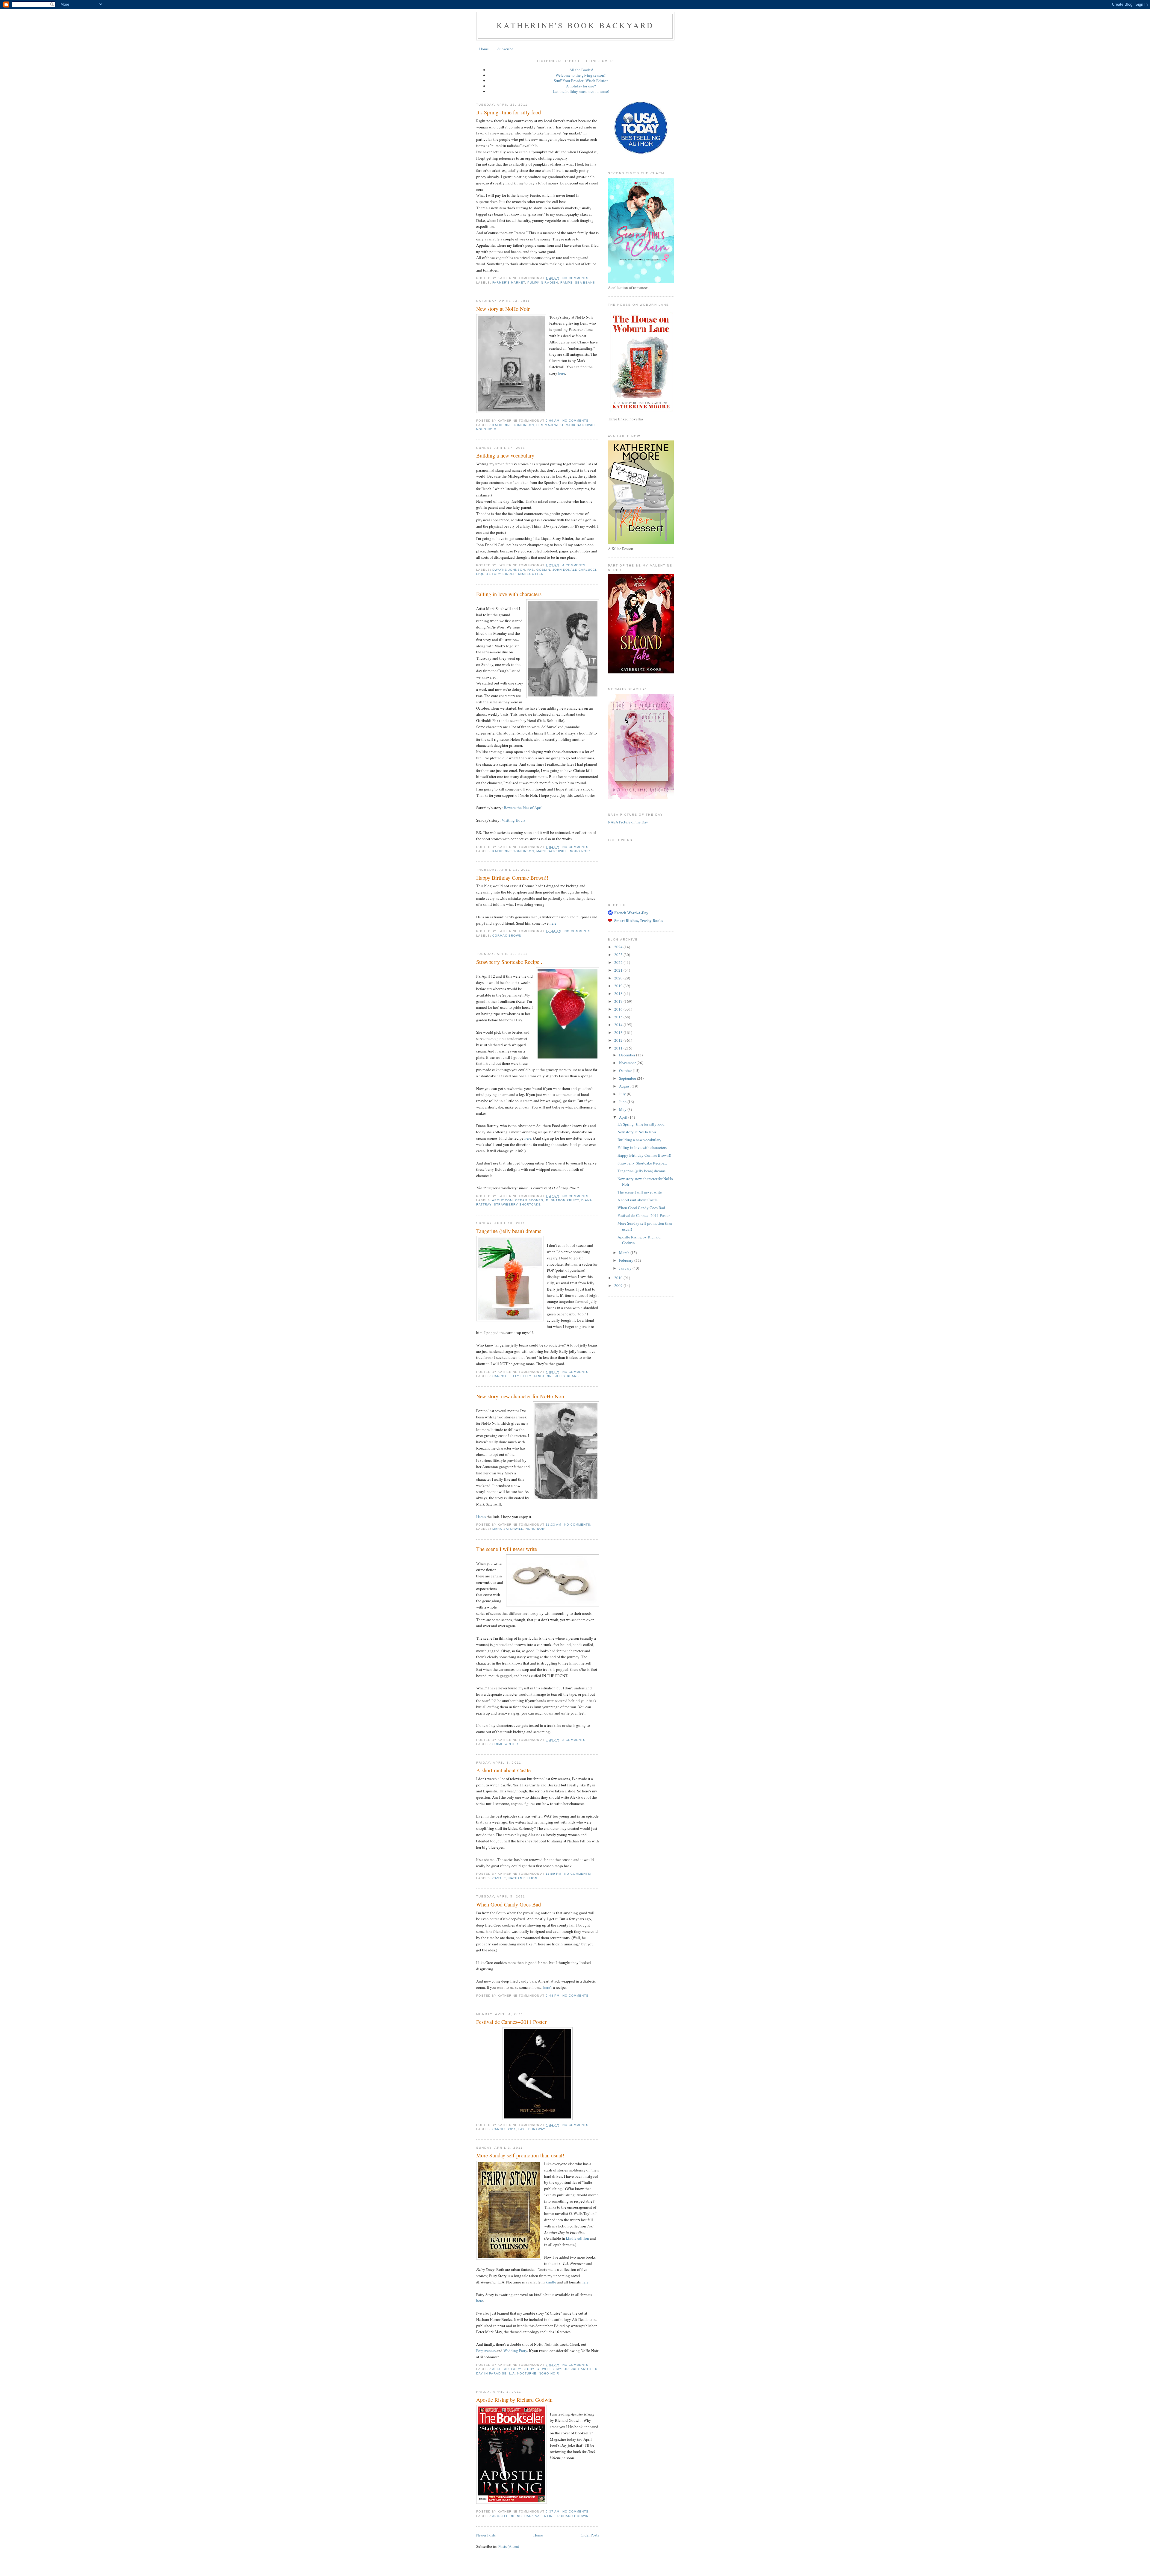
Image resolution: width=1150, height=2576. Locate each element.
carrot (499, 1376)
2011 (619, 1048)
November (628, 1063)
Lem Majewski (550, 425)
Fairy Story (523, 2369)
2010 (619, 1278)
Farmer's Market (509, 283)
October (626, 1070)
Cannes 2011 (504, 2129)
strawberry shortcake (517, 1204)
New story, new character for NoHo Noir (520, 1396)
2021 (619, 970)
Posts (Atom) (509, 2546)
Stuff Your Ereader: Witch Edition (581, 81)
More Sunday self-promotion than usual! (520, 2155)
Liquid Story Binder (496, 574)
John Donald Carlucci (574, 570)
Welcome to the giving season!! (581, 75)
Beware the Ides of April (523, 808)
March (625, 1253)
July (623, 1094)
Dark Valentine (540, 2516)
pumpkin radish (543, 283)
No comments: (577, 278)
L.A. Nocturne (523, 2373)
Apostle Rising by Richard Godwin (514, 2400)
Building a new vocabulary (505, 455)
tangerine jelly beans (556, 1376)
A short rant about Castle (503, 1770)
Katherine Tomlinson (513, 425)
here (562, 373)
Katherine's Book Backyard (575, 25)
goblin (543, 570)
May (623, 1109)
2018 (619, 994)
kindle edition (578, 2238)
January (626, 1268)
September (628, 1078)
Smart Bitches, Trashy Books (639, 920)
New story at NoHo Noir (503, 309)
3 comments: (575, 1740)
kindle (551, 2282)
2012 (619, 1040)
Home (484, 49)
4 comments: (575, 565)
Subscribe (505, 49)
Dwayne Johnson (509, 570)
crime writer (505, 1744)
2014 (619, 1025)
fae (531, 570)
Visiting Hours (513, 820)
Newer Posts (486, 2535)
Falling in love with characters (509, 594)
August (625, 1086)
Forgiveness (486, 2351)
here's (548, 1987)
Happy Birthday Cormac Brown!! (512, 878)
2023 (619, 955)
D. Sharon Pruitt (562, 1200)
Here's (481, 1517)
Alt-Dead (500, 2369)
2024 (619, 947)
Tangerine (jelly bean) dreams (509, 1231)
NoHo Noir (486, 429)
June (623, 1102)
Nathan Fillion (523, 1878)
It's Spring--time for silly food (509, 112)
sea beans (585, 283)
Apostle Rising (507, 2516)
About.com (502, 1200)
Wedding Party (515, 2351)
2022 (619, 962)
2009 (619, 1285)
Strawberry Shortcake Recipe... (510, 962)
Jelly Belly (520, 1376)
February (627, 1260)
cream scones (529, 1200)
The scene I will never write (507, 1549)
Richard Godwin (573, 2516)
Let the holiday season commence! (581, 91)
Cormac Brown (507, 936)
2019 (619, 986)
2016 (619, 1009)
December (628, 1055)
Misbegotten (531, 574)
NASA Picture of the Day (628, 822)
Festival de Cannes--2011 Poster (511, 2022)
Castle (499, 1878)
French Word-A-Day (631, 913)
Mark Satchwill (581, 425)
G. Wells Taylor (553, 2369)
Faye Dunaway (532, 2129)
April (624, 1117)
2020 (619, 978)
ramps (566, 283)
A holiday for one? (581, 86)
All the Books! (581, 70)
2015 (619, 1017)
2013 (619, 1032)
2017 (619, 1001)
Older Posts (590, 2535)
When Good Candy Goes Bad (509, 1904)
